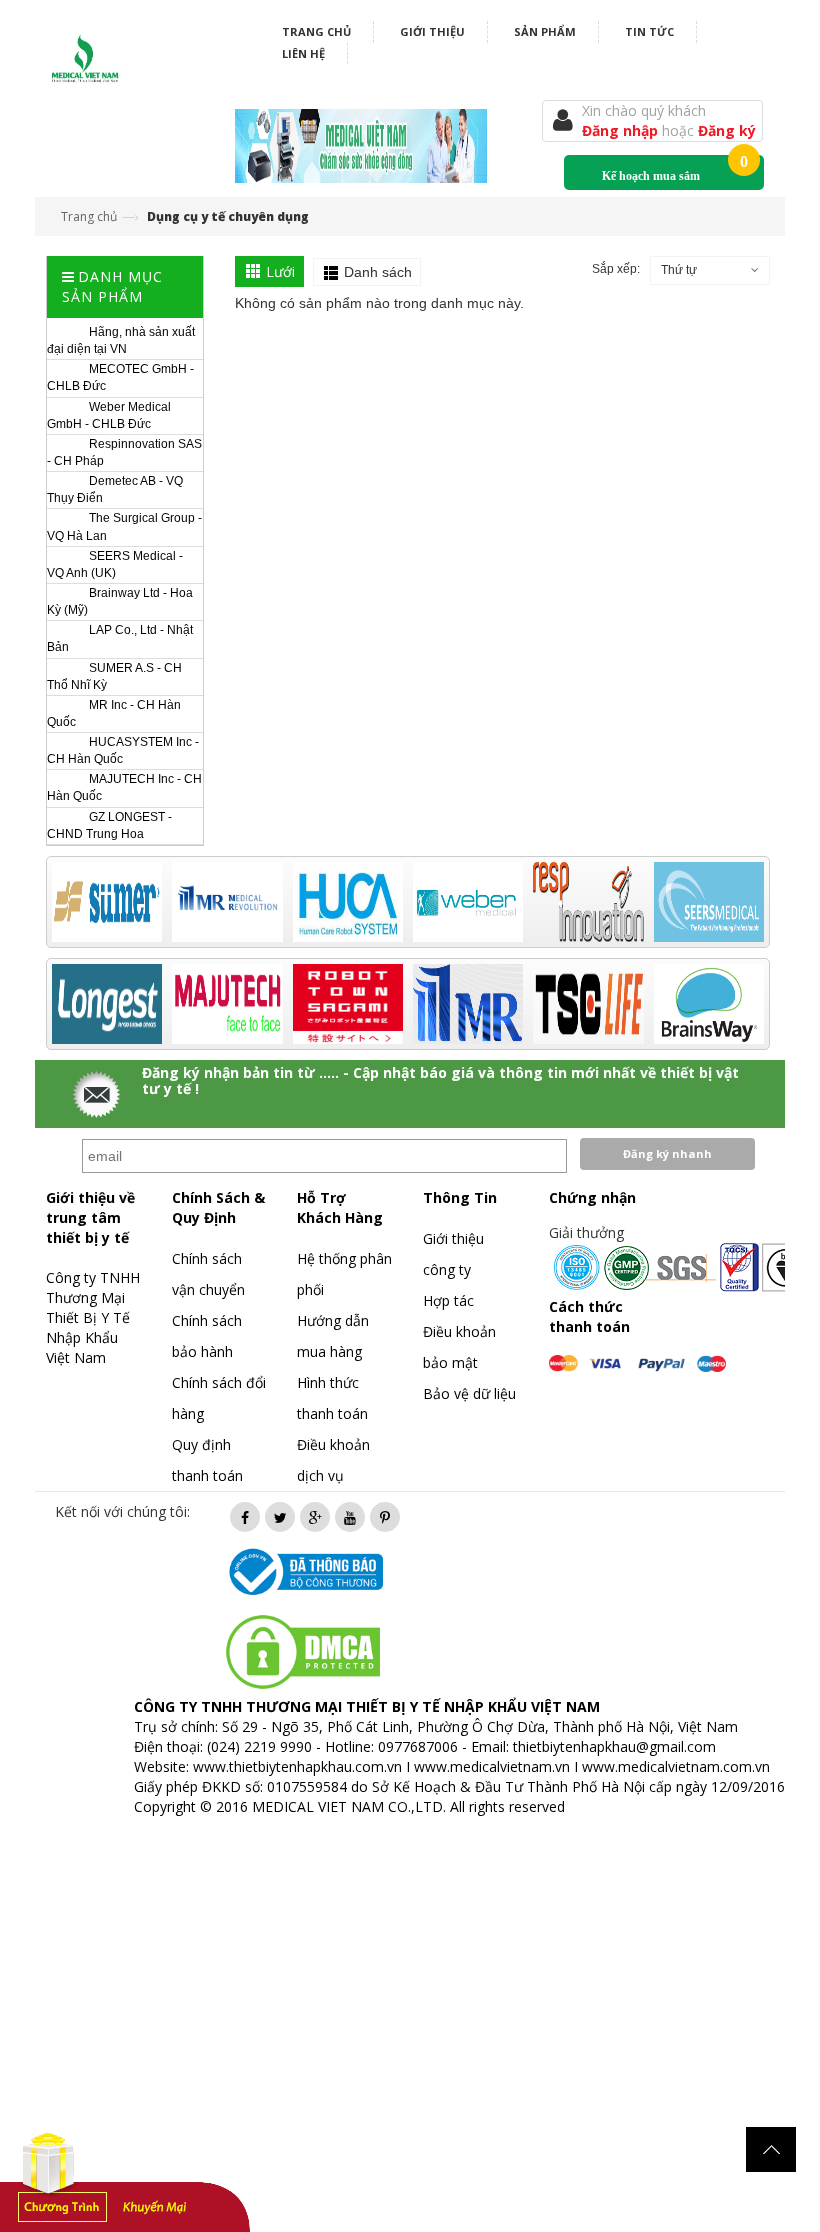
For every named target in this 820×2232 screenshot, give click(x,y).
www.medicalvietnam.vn (492, 1766)
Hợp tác (448, 1300)
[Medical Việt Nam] (85, 54)
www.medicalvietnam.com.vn (676, 1766)
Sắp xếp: (616, 269)
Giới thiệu (432, 31)
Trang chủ (316, 31)
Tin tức (649, 31)
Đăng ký (727, 130)
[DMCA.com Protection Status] (303, 1650)
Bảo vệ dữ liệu (469, 1393)
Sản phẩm (545, 31)
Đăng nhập (622, 130)
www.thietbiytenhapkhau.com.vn (297, 1766)
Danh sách (378, 272)
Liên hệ (303, 53)
